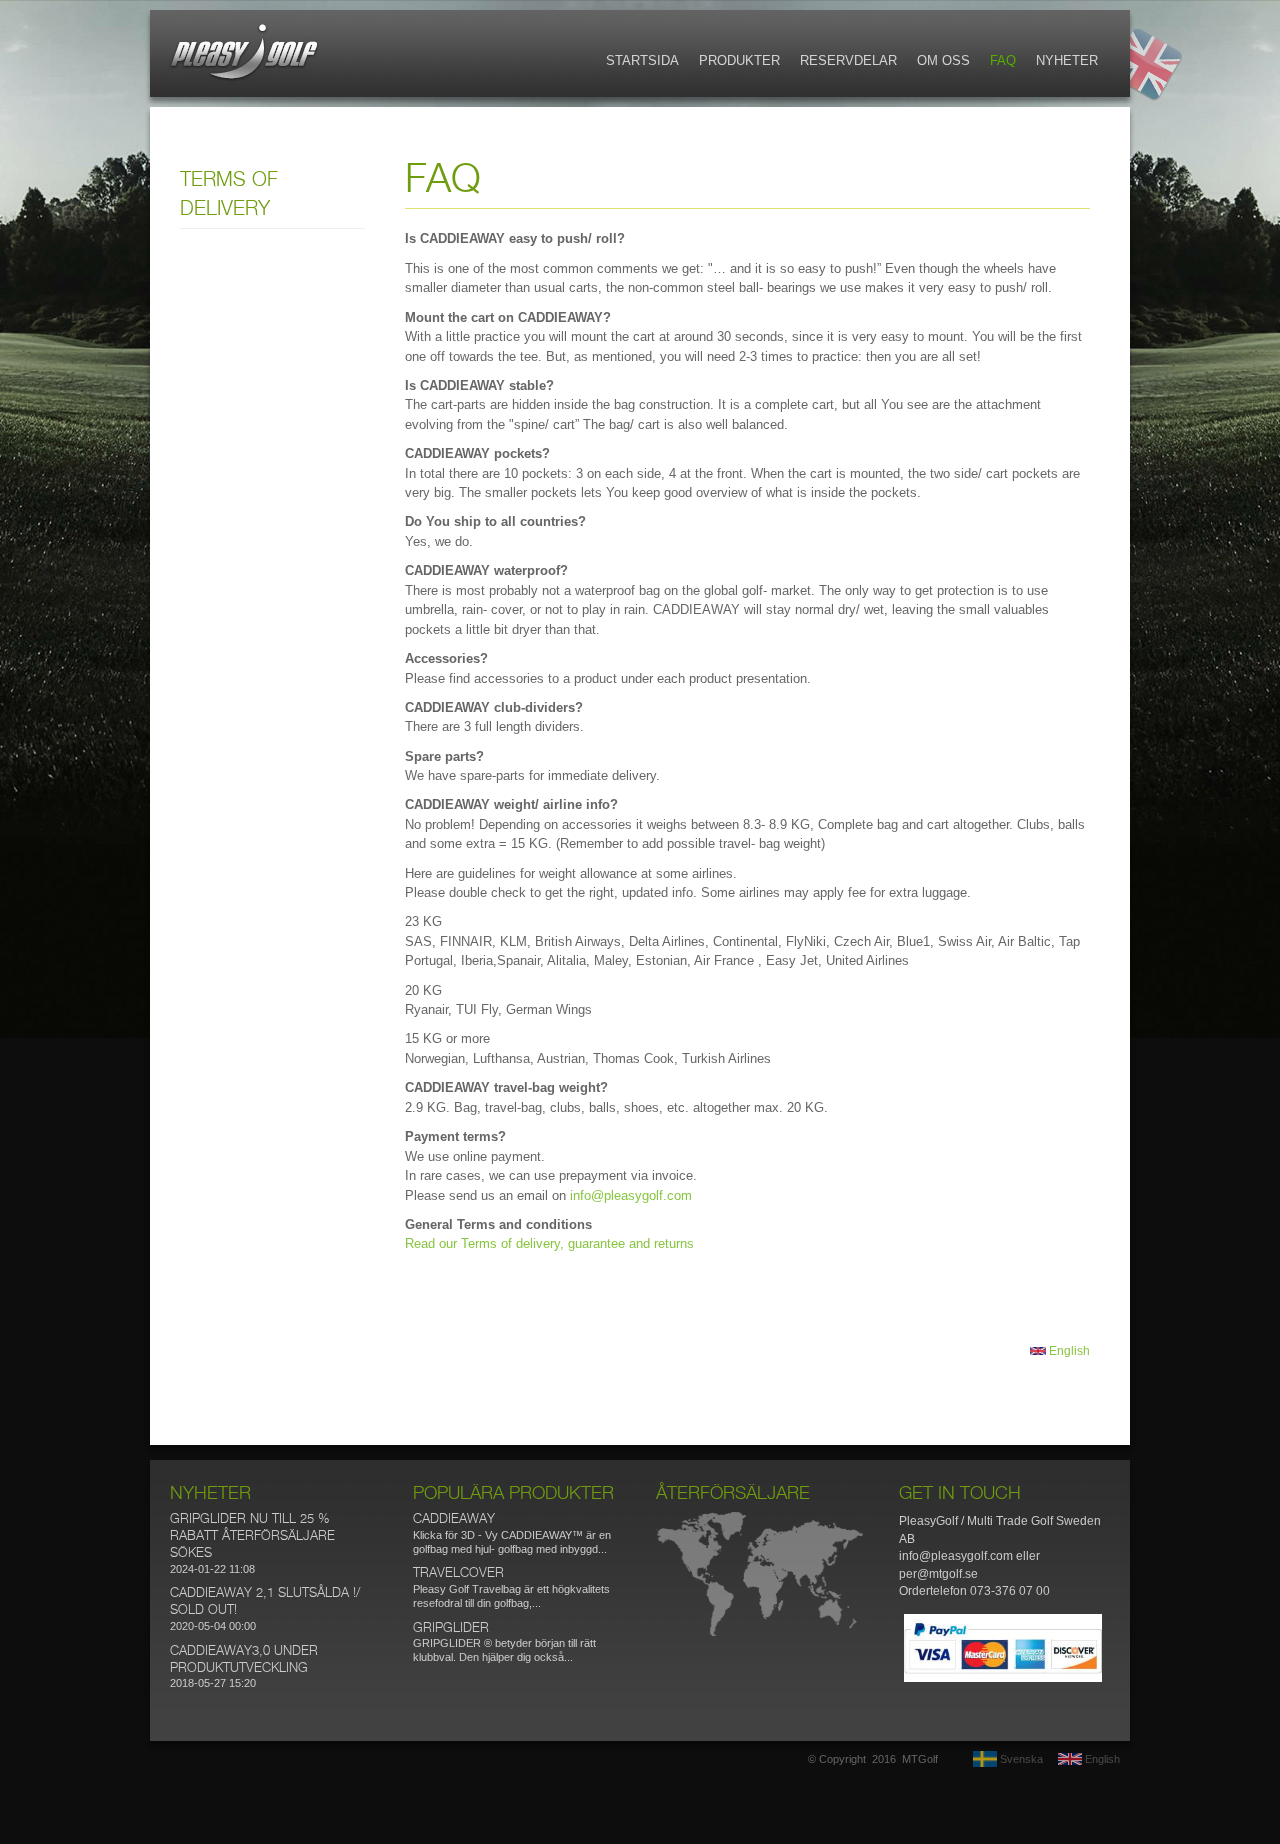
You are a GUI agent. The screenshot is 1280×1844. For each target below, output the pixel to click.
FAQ (1003, 60)
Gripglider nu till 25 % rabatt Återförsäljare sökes (252, 1536)
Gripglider (451, 1628)
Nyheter (1067, 60)
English (1068, 1351)
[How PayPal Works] (1003, 1677)
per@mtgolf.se (938, 1573)
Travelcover (458, 1573)
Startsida (642, 60)
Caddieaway (454, 1519)
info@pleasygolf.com (631, 1195)
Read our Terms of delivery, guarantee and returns (549, 1243)
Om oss (943, 60)
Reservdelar (848, 60)
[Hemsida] (245, 79)
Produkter (739, 60)
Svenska (1020, 1759)
